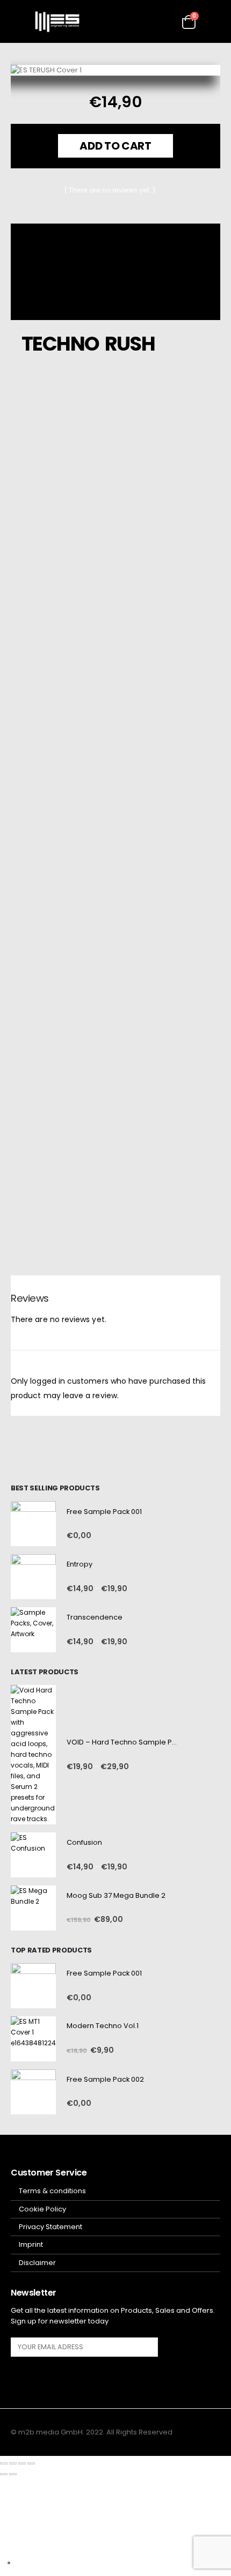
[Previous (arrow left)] (4, 2474)
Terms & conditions (52, 2191)
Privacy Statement (50, 2227)
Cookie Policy (42, 2209)
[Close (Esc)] (31, 2463)
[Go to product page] (33, 1524)
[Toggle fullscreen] (13, 2463)
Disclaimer (37, 2263)
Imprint (31, 2244)
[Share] (22, 2463)
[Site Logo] (57, 22)
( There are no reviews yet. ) (110, 190)
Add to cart (115, 146)
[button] (19, 21)
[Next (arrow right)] (13, 2474)
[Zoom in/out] (4, 2463)
